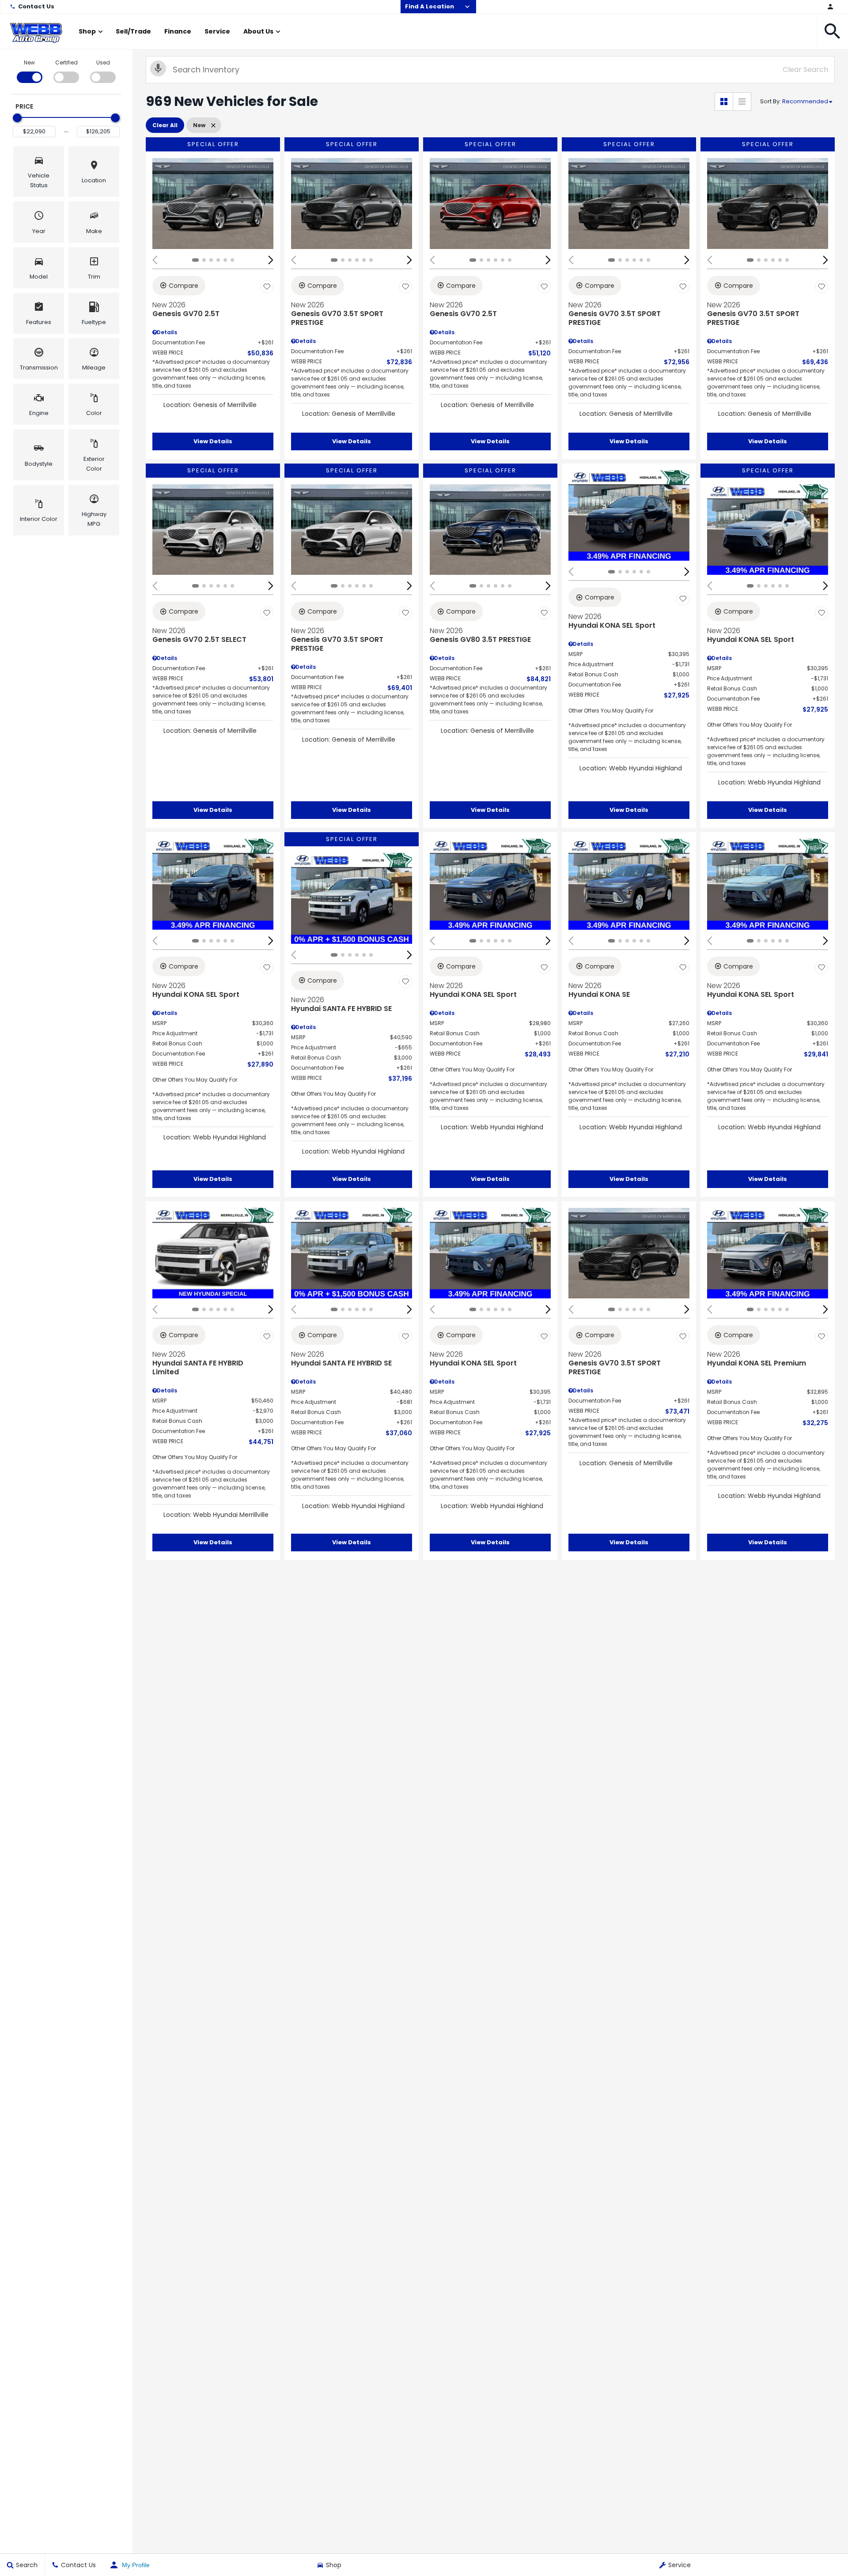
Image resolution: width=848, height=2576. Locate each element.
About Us (258, 31)
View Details (213, 441)
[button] (833, 31)
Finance (178, 31)
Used (103, 62)
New (29, 62)
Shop (87, 31)
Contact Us (36, 6)
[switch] (29, 71)
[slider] (17, 118)
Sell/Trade (133, 31)
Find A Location (430, 6)
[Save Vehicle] (267, 287)
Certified (66, 62)
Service (217, 31)
